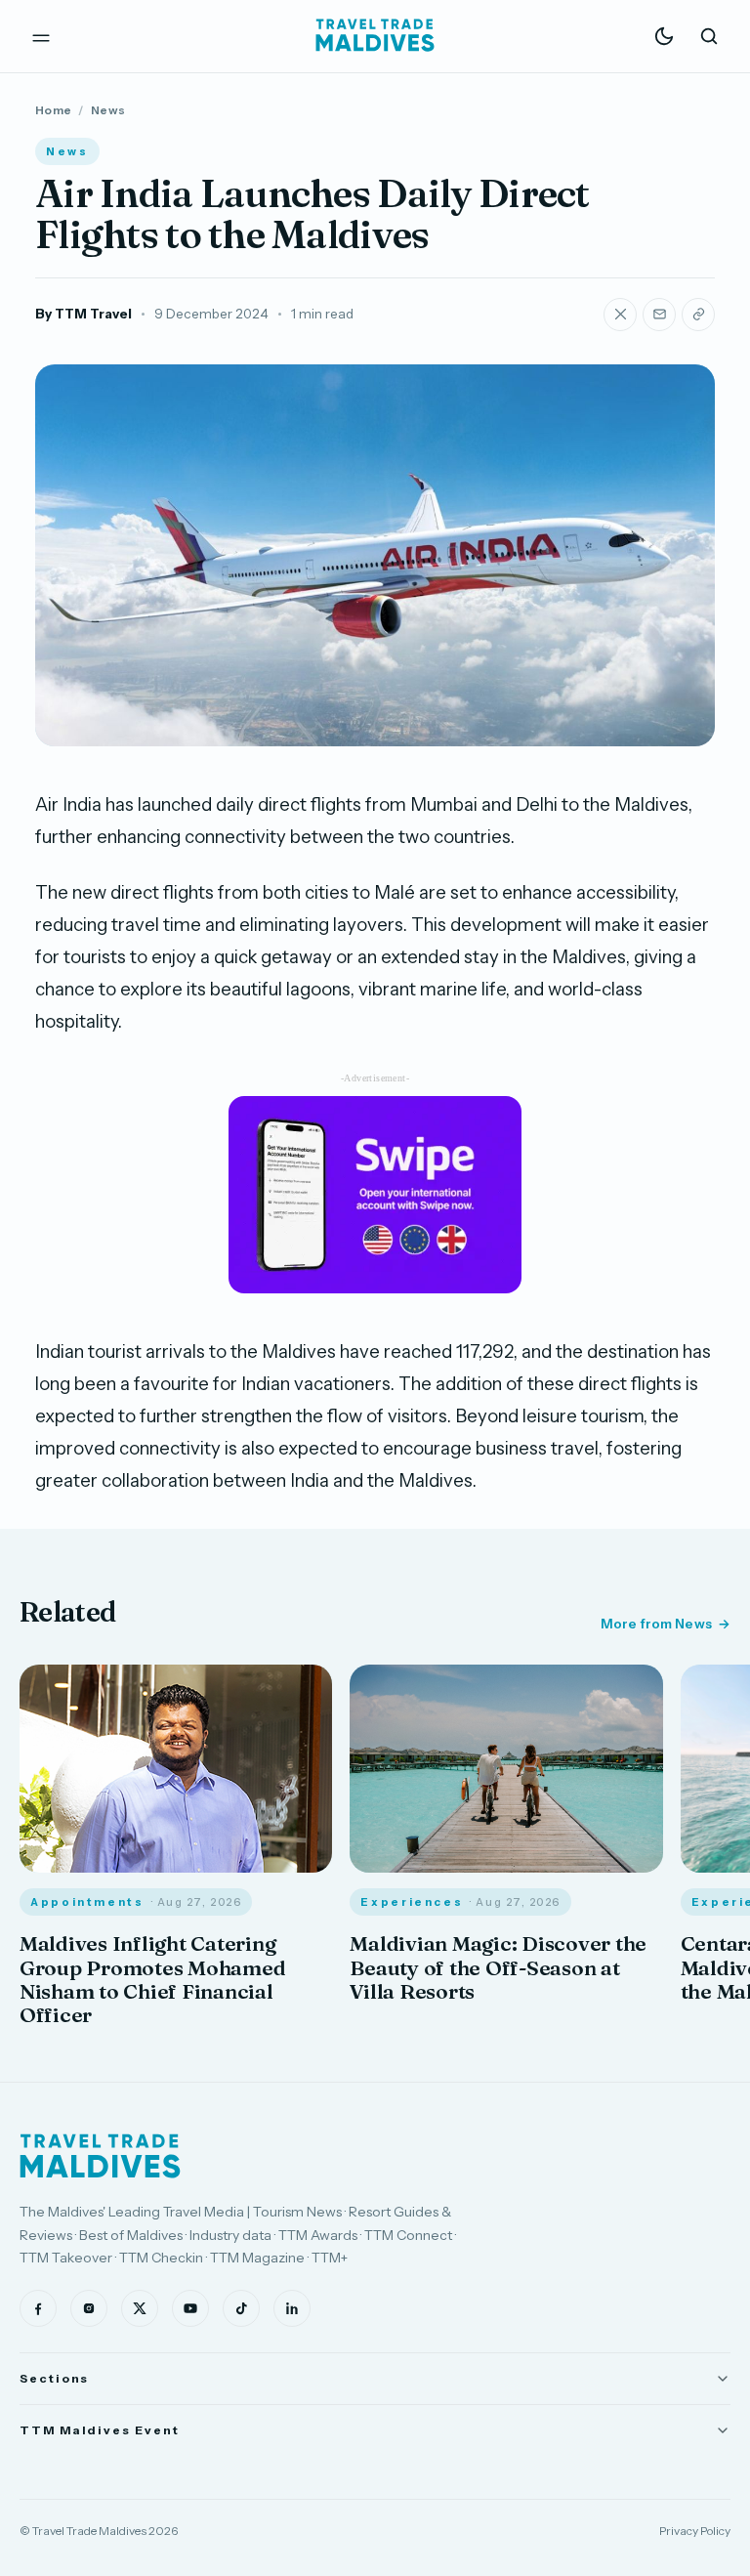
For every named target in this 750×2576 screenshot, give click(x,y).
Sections (54, 2378)
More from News (656, 1624)
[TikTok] (241, 2308)
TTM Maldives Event (100, 2430)
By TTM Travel (83, 314)
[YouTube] (190, 2308)
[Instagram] (89, 2308)
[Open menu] (41, 36)
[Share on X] (620, 315)
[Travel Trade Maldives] (100, 2156)
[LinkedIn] (292, 2308)
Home (53, 110)
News (108, 110)
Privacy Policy (695, 2531)
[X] (140, 2308)
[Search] (709, 36)
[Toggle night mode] (664, 36)
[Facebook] (38, 2308)
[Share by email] (659, 315)
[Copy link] (698, 315)
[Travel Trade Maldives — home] (375, 36)
